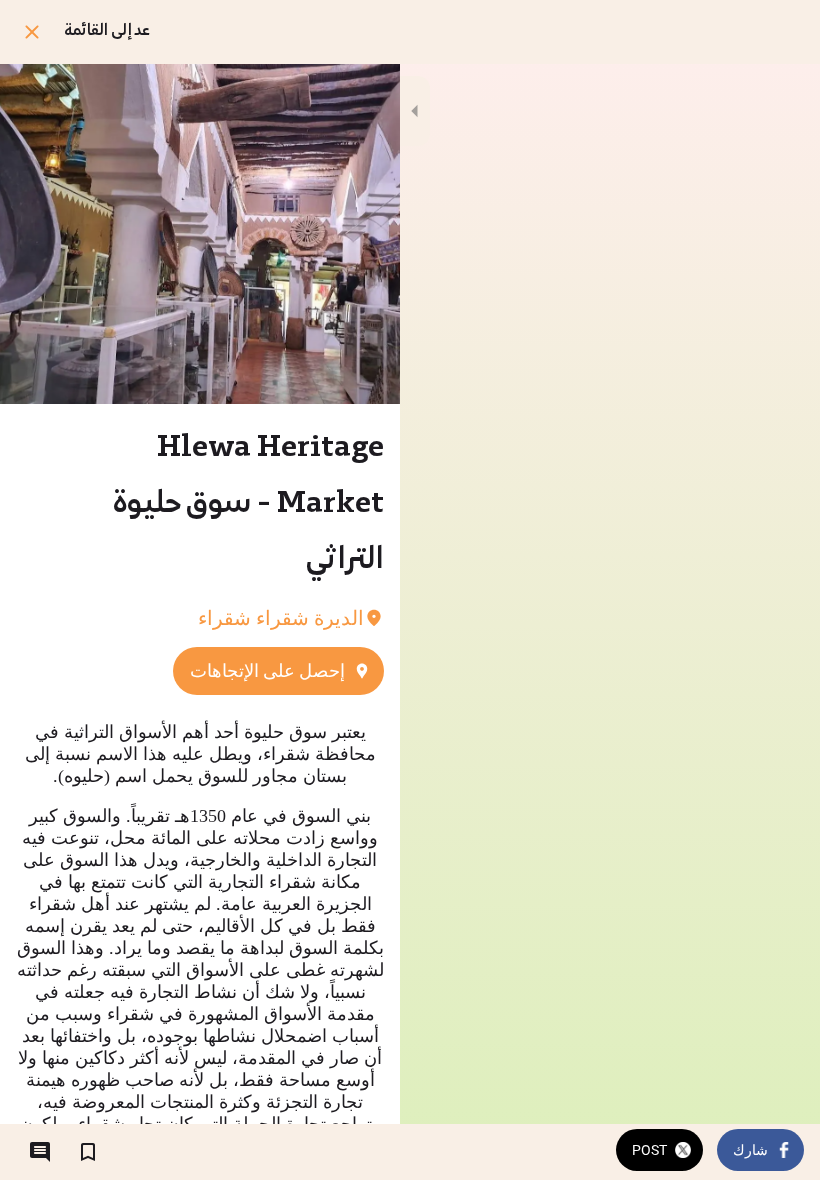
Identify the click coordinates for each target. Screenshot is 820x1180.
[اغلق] (32, 32)
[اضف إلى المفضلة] (88, 1152)
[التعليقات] (40, 1152)
